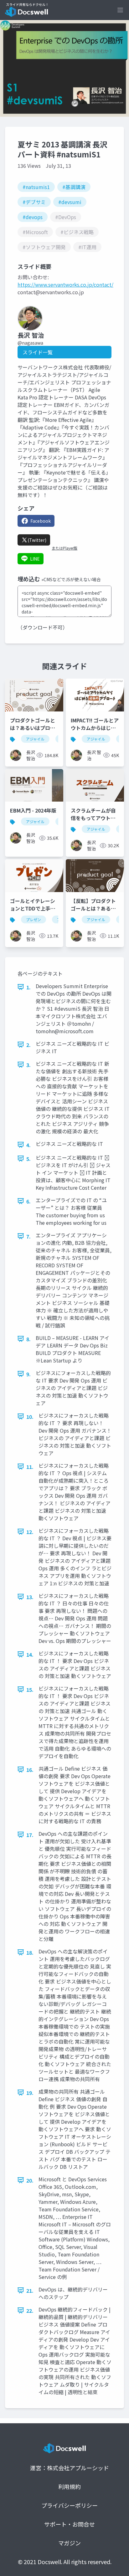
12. (30, 1532)
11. (30, 1467)
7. (28, 1236)
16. (30, 1770)
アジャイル (35, 739)
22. (30, 2311)
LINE (35, 559)
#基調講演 (74, 187)
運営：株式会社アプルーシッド (70, 2468)
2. (28, 1045)
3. (28, 1065)
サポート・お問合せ (70, 2524)
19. (30, 2093)
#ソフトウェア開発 (44, 247)
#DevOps (66, 217)
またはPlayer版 (64, 548)
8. (28, 1339)
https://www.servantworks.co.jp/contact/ (65, 285)
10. (30, 1417)
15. (30, 1690)
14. (30, 1655)
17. (30, 1835)
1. (28, 987)
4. (28, 1145)
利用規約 (70, 2486)
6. (28, 1201)
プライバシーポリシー (70, 2505)
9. (28, 1374)
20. (30, 2180)
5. (28, 1159)
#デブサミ (34, 202)
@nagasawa (30, 343)
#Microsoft (35, 232)
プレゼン (34, 919)
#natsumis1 (36, 187)
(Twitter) (37, 540)
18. (30, 1953)
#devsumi (70, 202)
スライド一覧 (38, 352)
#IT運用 (87, 247)
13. (30, 1597)
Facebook (41, 521)
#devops (33, 217)
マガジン (70, 2543)
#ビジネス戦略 (77, 232)
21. (30, 2291)
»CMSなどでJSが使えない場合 (71, 579)
